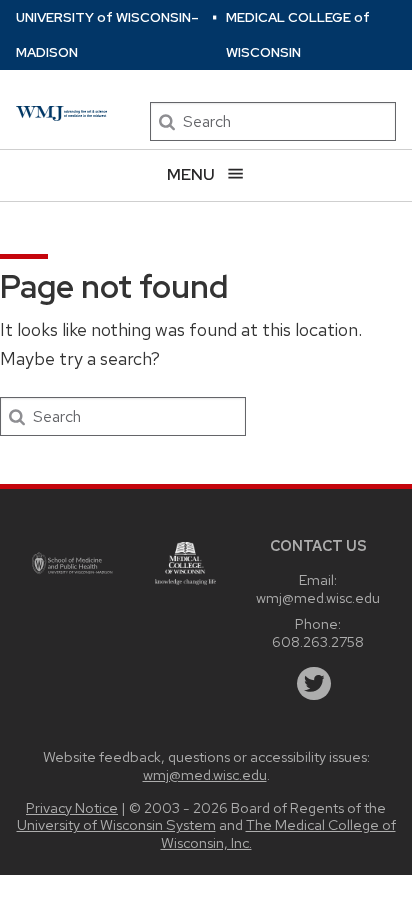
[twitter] (314, 684)
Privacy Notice (72, 807)
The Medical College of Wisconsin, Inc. (278, 833)
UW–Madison (107, 35)
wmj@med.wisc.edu (318, 597)
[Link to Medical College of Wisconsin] (185, 563)
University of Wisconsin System (116, 824)
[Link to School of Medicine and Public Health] (73, 564)
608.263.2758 (318, 641)
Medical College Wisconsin (298, 35)
